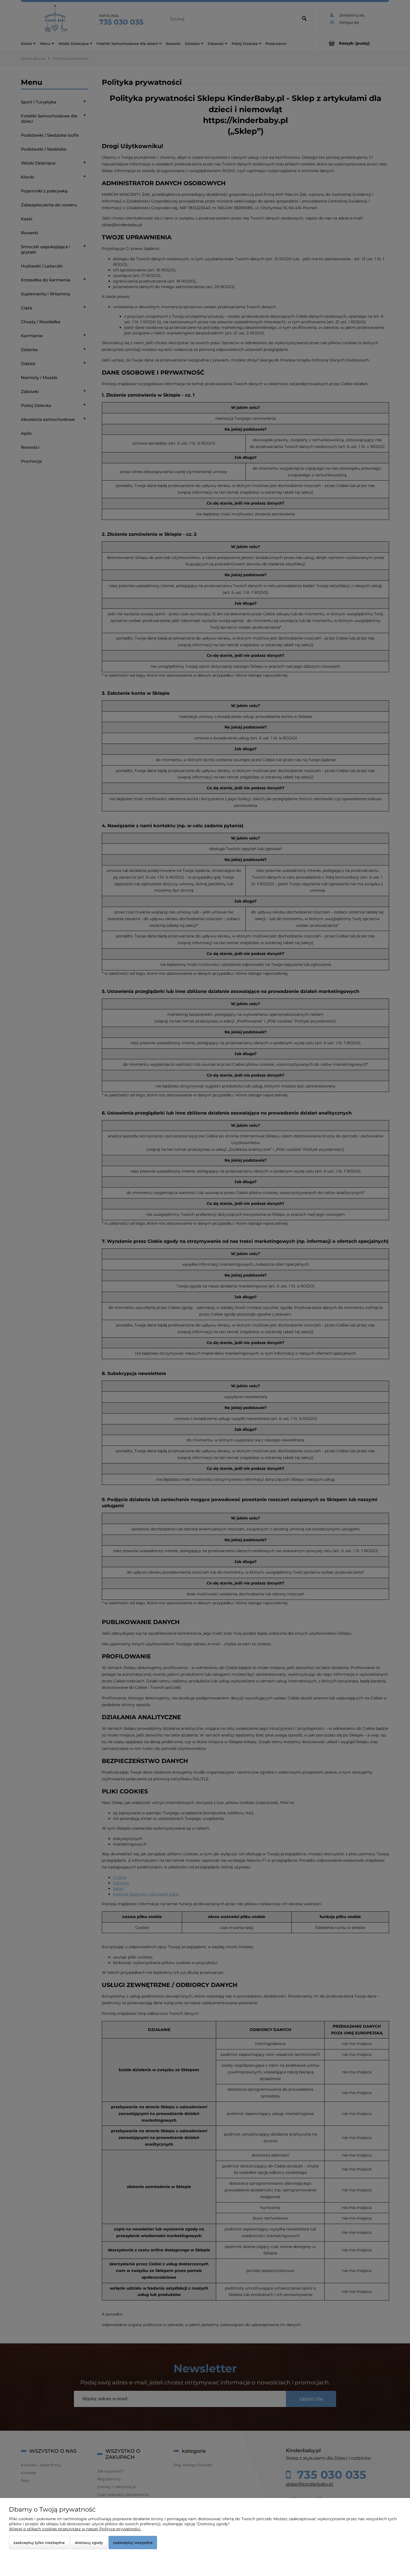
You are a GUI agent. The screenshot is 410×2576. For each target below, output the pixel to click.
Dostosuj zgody (89, 2543)
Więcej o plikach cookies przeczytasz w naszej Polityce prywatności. (75, 2529)
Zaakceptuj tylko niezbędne (39, 2543)
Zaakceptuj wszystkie (133, 2543)
